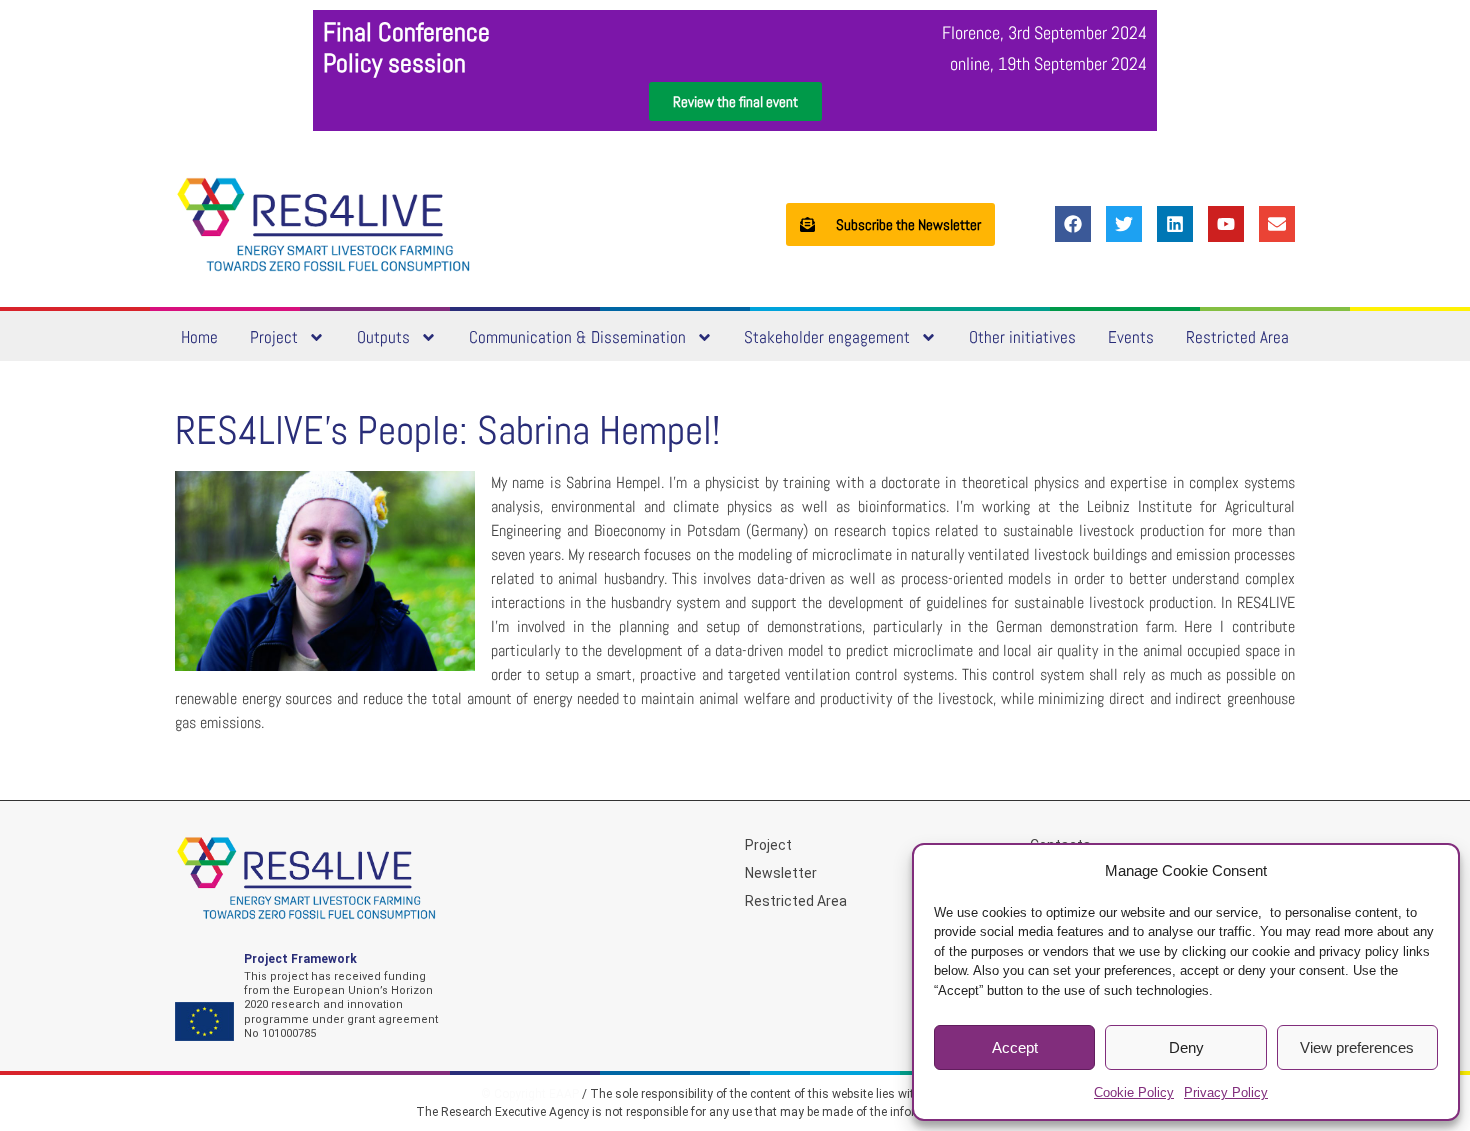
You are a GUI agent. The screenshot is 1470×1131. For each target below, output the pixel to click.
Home (199, 337)
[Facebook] (1073, 224)
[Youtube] (1226, 224)
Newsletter (781, 873)
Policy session (394, 63)
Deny (1186, 1047)
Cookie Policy (1134, 1092)
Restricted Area (1237, 337)
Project (274, 337)
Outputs (383, 337)
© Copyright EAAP (530, 1094)
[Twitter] (1124, 224)
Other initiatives (1022, 337)
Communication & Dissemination (577, 337)
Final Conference (406, 32)
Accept (1015, 1047)
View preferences (1357, 1047)
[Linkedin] (1175, 224)
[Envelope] (1277, 224)
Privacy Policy (1226, 1092)
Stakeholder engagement (827, 337)
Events (1131, 337)
